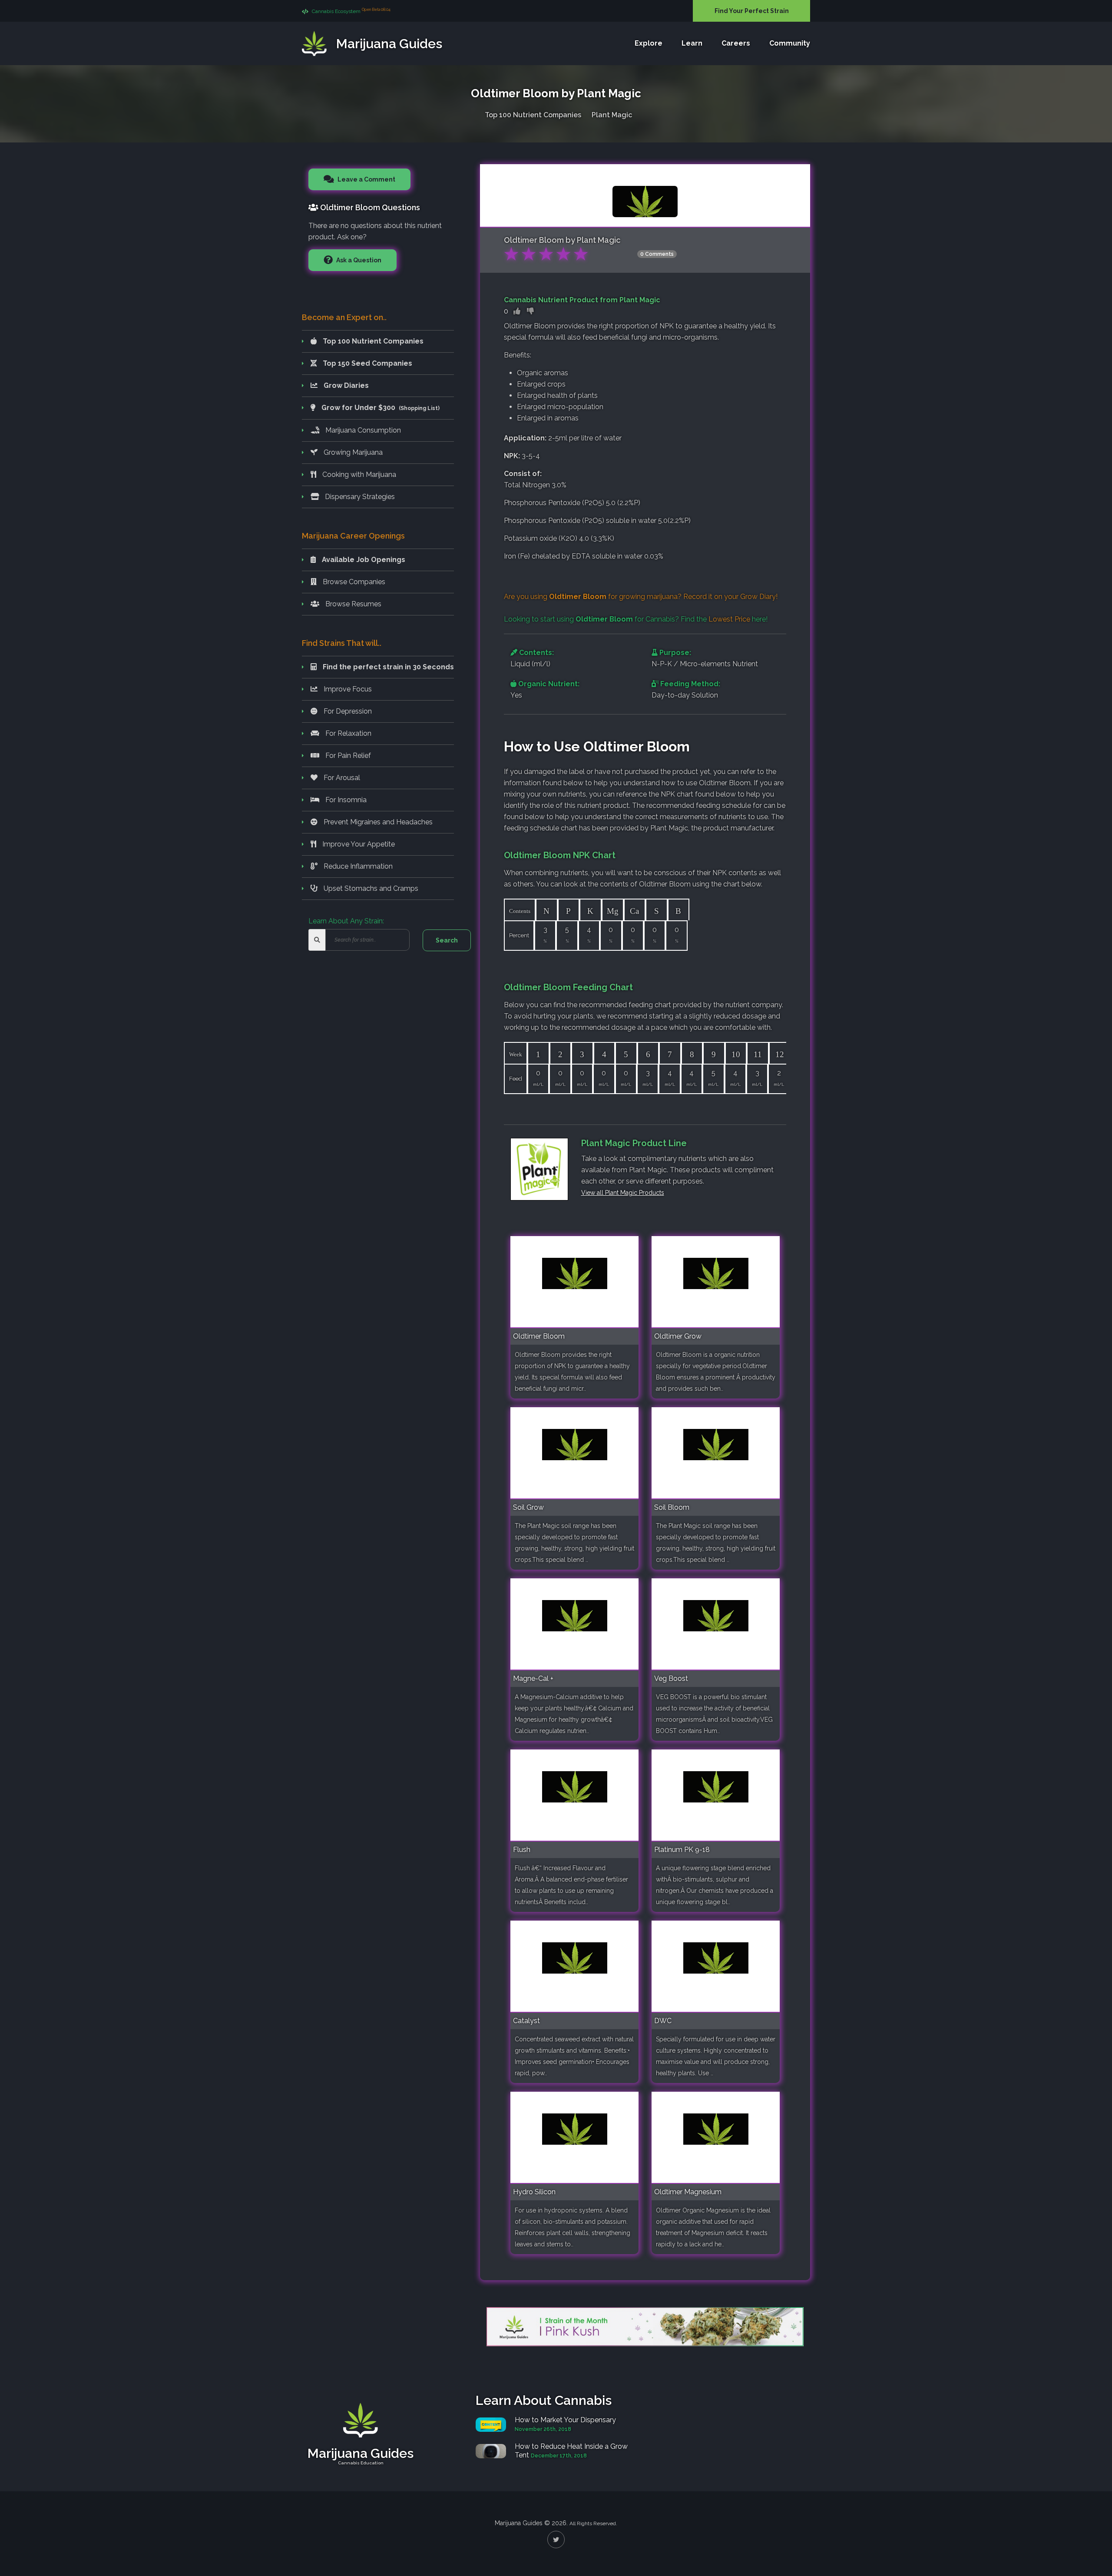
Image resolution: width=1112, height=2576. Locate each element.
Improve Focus (347, 689)
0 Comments (657, 254)
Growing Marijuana (352, 452)
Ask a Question (358, 260)
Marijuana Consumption (362, 430)
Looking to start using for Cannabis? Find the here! (636, 619)
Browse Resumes (352, 604)
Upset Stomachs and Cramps (370, 888)
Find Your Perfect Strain (752, 11)
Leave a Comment (366, 179)
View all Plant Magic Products (623, 1193)
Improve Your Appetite (358, 844)
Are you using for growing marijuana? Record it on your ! (641, 597)
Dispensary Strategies (359, 497)
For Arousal (341, 778)
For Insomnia (345, 800)
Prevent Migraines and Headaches (377, 822)
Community (790, 43)
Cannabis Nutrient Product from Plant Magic (582, 300)
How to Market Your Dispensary (565, 2420)
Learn (692, 43)
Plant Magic (612, 115)
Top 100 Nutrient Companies (533, 115)
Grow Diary (758, 597)
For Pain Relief (347, 756)
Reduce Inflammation (357, 866)
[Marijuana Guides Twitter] (556, 2540)
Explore (649, 43)
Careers (736, 43)
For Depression (347, 711)
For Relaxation (347, 733)
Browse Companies (353, 582)
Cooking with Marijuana (358, 475)
